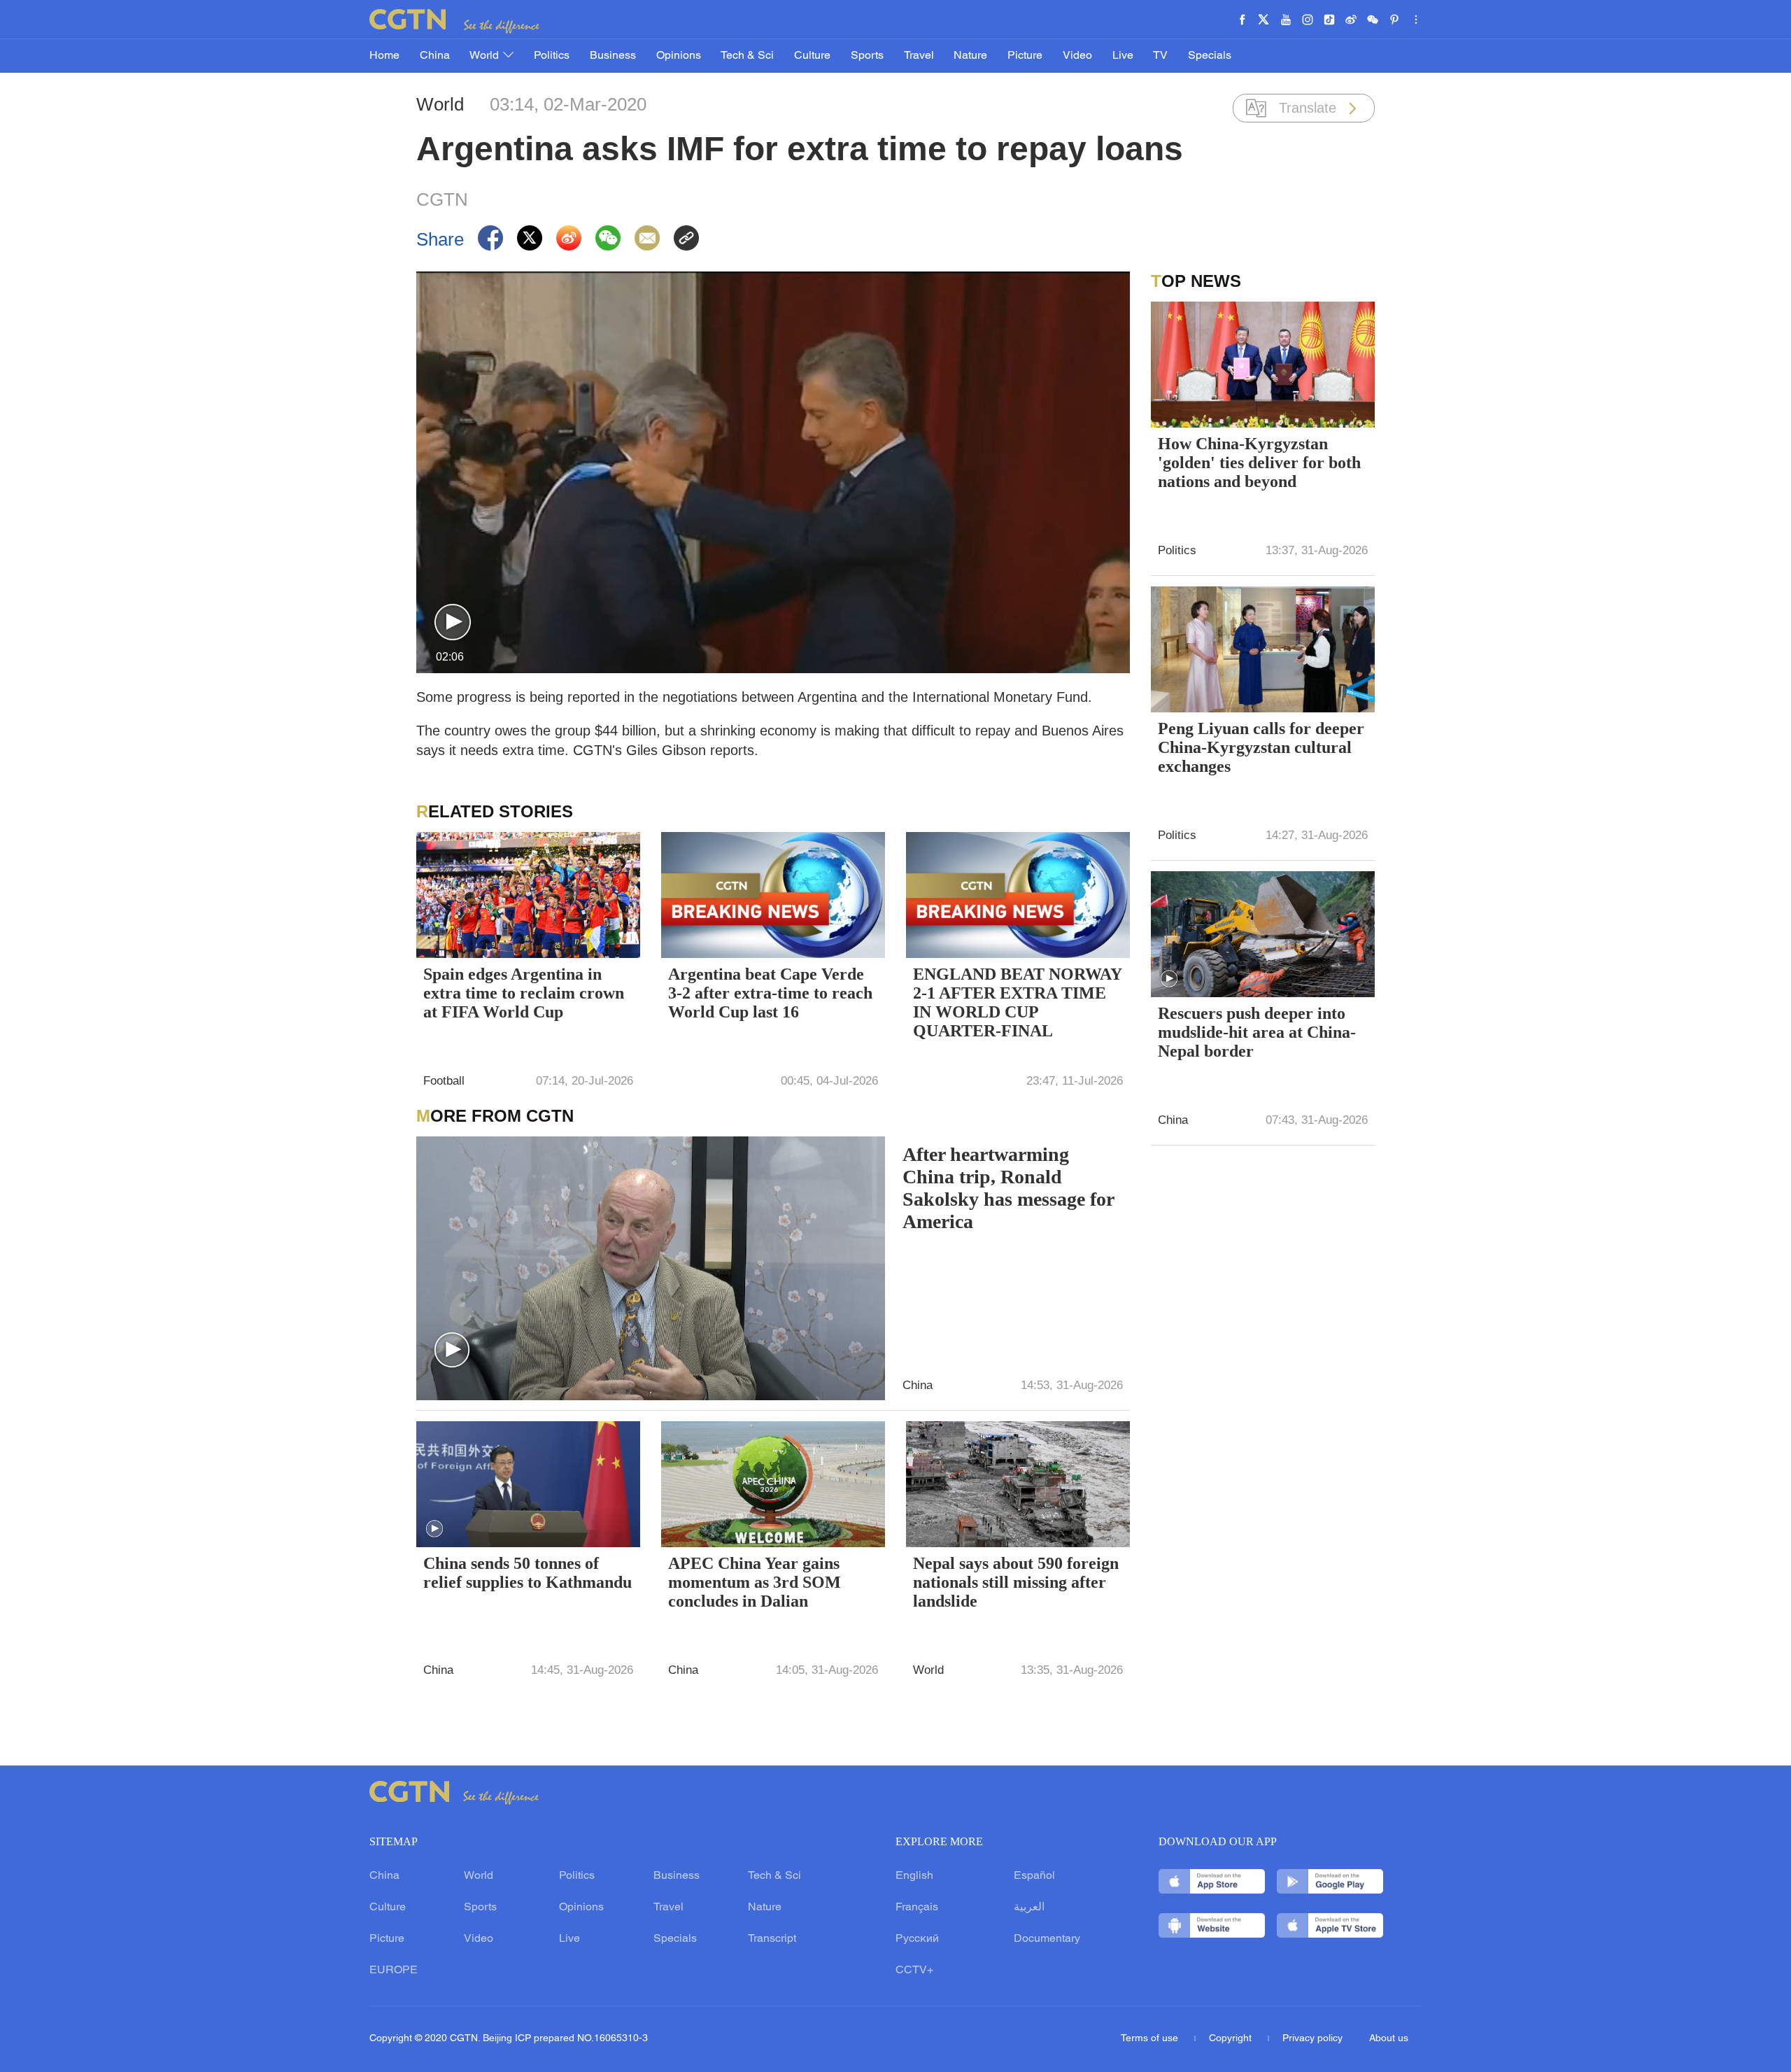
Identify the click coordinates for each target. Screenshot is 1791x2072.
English (914, 1876)
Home (384, 56)
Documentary (1047, 1939)
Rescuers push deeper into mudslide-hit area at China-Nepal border (1257, 1032)
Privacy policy (1312, 2039)
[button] (453, 623)
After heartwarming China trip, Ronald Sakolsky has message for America (1008, 1188)
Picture (1025, 56)
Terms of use (1151, 2039)
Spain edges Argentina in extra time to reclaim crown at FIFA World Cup (524, 993)
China (435, 56)
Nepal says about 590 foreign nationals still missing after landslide (1016, 1582)
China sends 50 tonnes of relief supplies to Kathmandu (528, 1573)
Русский (917, 1939)
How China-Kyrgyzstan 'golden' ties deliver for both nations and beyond (1259, 463)
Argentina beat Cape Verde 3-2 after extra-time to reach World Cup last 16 (770, 993)
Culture (812, 56)
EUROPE (394, 1971)
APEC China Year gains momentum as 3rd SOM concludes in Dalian (755, 1582)
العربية (1029, 1908)
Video (1077, 56)
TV (1160, 56)
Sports (867, 56)
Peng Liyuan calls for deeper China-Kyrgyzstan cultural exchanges (1261, 747)
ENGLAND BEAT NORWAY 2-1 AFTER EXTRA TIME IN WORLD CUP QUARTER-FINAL (1017, 1002)
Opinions (679, 56)
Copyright (1232, 2039)
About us (1389, 2039)
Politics (552, 56)
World (486, 56)
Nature (970, 56)
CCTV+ (914, 1971)
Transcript (772, 1939)
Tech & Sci (747, 56)
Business (613, 56)
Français (917, 1908)
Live (1123, 56)
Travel (919, 56)
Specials (1210, 56)
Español (1034, 1876)
